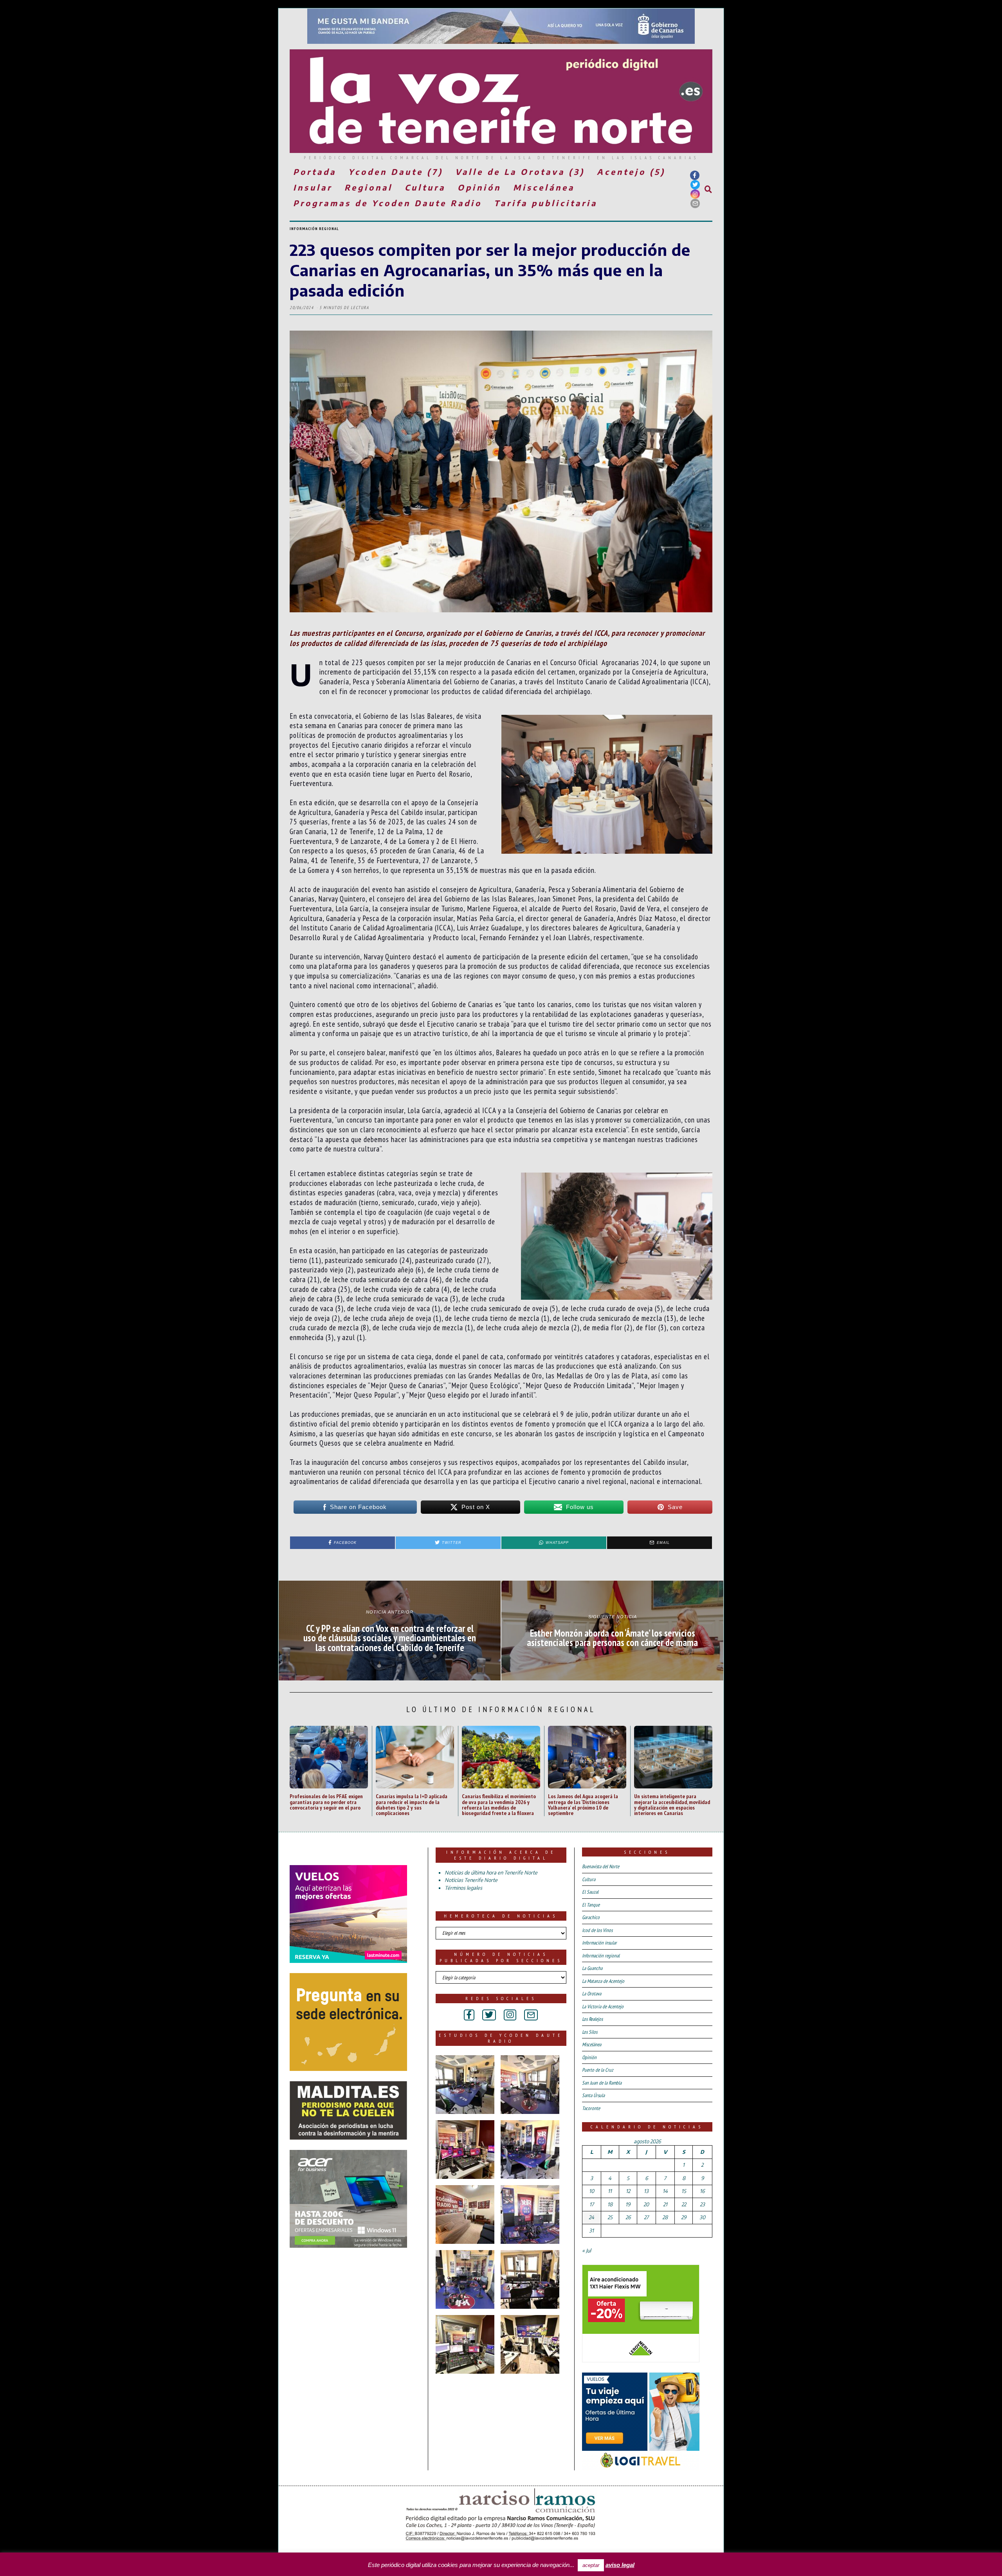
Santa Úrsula (593, 2095)
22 (684, 2204)
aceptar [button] (591, 2565)
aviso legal (620, 2565)
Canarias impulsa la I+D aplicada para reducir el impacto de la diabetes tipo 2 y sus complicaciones (412, 1804)
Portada (315, 172)
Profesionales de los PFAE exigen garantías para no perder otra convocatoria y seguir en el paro (326, 1802)
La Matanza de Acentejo (603, 1981)
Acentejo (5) (631, 172)
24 (591, 2217)
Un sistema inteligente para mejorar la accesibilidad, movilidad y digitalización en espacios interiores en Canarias (672, 1804)
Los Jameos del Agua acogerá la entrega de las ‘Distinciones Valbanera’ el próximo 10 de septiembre (583, 1804)
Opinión (479, 187)
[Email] (695, 203)
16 (702, 2191)
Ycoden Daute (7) (396, 172)
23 (702, 2204)
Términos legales (463, 1888)
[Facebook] (695, 175)
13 (646, 2191)
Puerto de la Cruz (598, 2070)
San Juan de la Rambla (602, 2083)
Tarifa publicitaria (546, 203)
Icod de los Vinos (597, 1930)
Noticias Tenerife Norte (471, 1880)
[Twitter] (695, 185)
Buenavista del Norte (601, 1866)
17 (592, 2204)
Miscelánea (544, 187)
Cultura (425, 187)
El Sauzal (590, 1892)
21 (665, 2204)
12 (628, 2191)
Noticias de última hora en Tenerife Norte (491, 1873)
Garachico (591, 1917)
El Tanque (591, 1905)
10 (592, 2191)
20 (646, 2204)
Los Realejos (592, 2019)
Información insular (599, 1943)
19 (628, 2204)
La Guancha (592, 1968)
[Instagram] (695, 194)
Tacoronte (591, 2108)
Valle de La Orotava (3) (520, 172)
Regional (369, 187)
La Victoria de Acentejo (603, 2007)
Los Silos (590, 2032)
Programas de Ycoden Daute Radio (387, 203)
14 (665, 2191)
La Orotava (592, 1994)
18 (610, 2204)
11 (610, 2191)
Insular (313, 187)
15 (684, 2191)
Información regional (314, 229)
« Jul (587, 2250)
